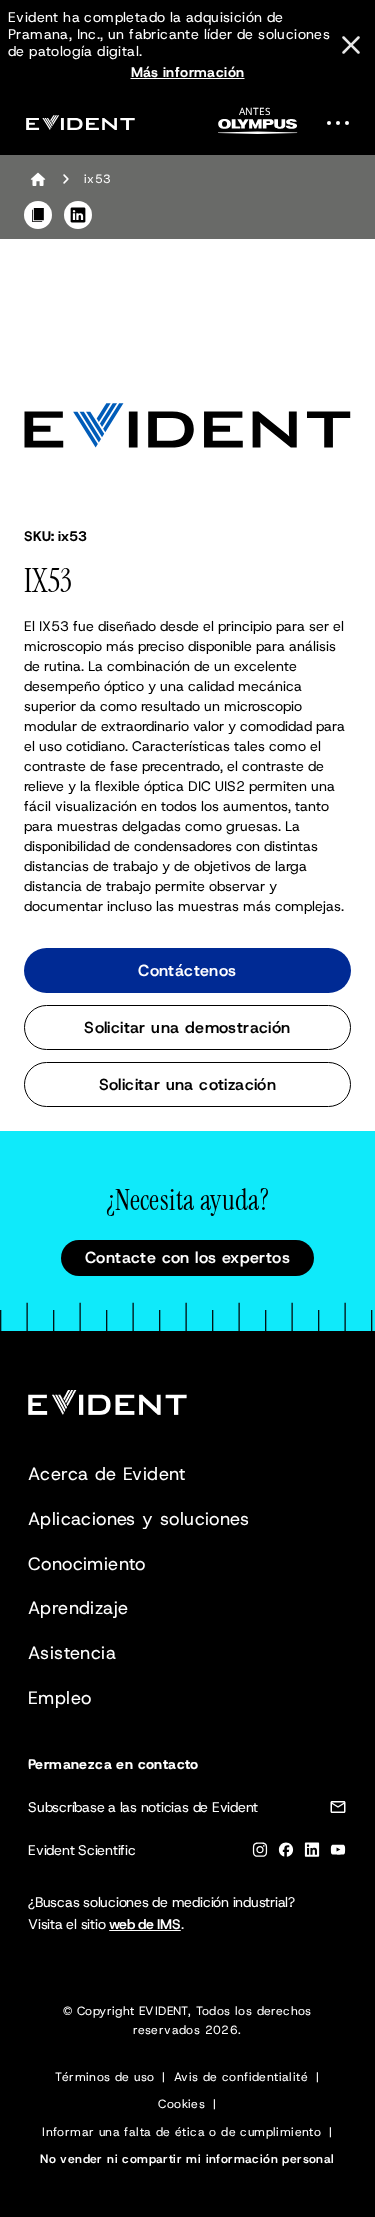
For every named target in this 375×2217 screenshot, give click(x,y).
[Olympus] (258, 126)
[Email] (338, 1810)
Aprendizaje (78, 1608)
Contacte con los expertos (187, 1257)
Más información (188, 72)
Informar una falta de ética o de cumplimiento (181, 2132)
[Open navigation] (344, 122)
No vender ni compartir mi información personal (187, 2159)
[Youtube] (338, 1853)
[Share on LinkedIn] (78, 215)
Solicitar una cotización (188, 1084)
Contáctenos (187, 970)
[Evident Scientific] (80, 122)
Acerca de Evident (107, 1474)
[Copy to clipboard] (38, 215)
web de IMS (145, 1924)
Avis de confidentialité (241, 2077)
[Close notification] (351, 45)
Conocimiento (87, 1564)
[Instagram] (260, 1853)
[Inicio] (38, 179)
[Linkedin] (312, 1853)
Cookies (181, 2104)
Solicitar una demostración (187, 1027)
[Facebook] (286, 1853)
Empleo (59, 1698)
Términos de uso (104, 2077)
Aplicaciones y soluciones (138, 1519)
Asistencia (72, 1653)
